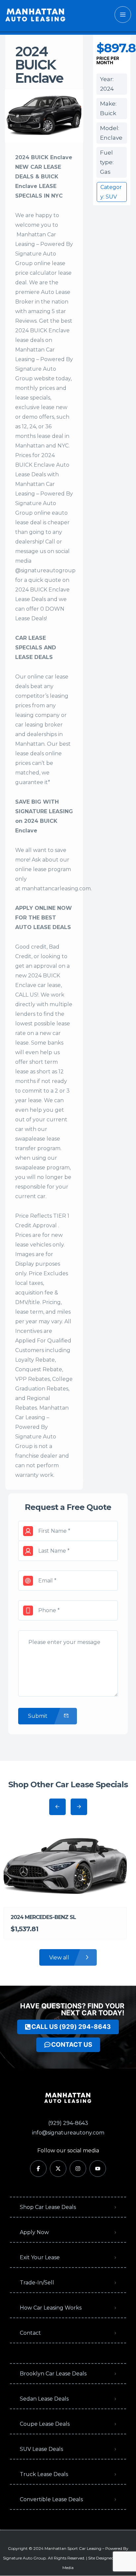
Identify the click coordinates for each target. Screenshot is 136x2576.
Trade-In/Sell (37, 2283)
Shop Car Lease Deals (48, 2207)
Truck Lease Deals (44, 2474)
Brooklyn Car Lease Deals (53, 2374)
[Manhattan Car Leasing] (36, 15)
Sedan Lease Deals (44, 2399)
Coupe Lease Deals (45, 2424)
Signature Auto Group (24, 2558)
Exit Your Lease (40, 2257)
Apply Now (34, 2232)
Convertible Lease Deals (51, 2499)
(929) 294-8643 (68, 2123)
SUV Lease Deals (41, 2449)
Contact (30, 2333)
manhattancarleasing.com (56, 889)
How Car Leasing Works (51, 2308)
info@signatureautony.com (68, 2133)
